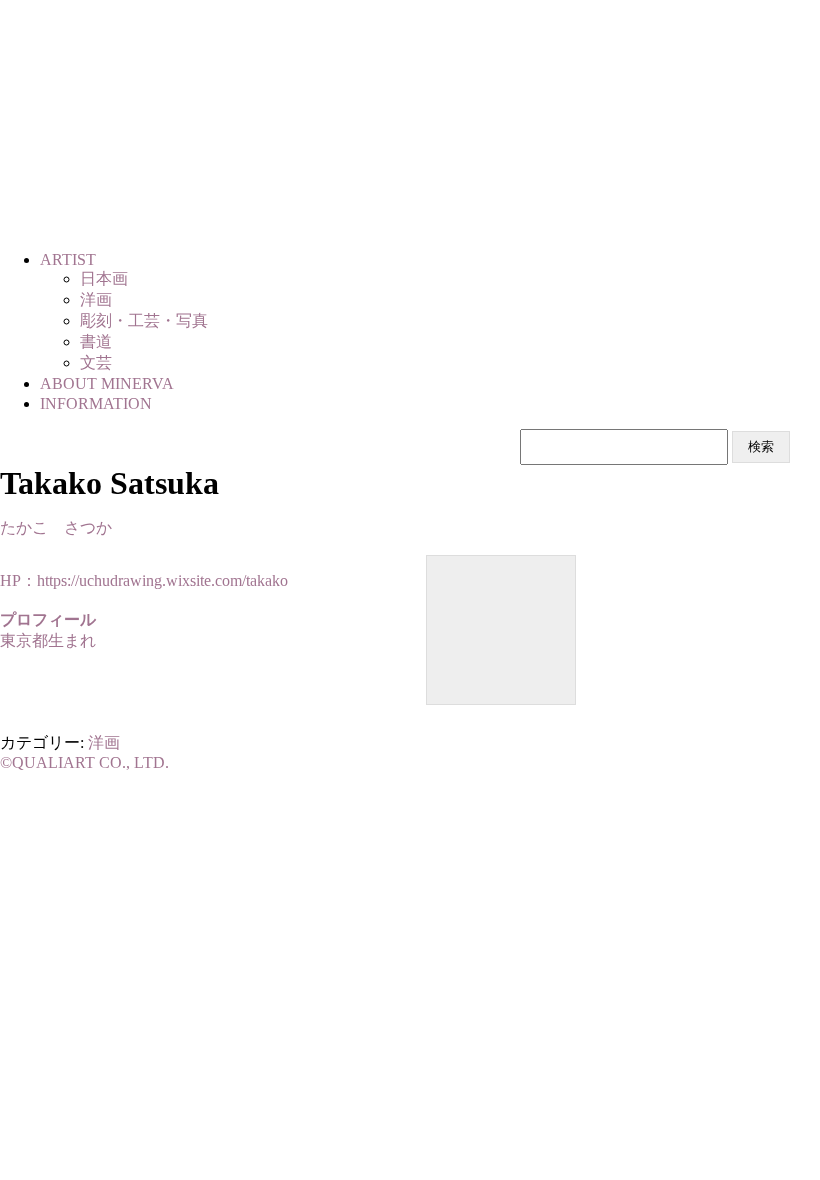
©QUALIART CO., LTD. (84, 762)
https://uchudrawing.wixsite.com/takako (162, 580)
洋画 (104, 742)
